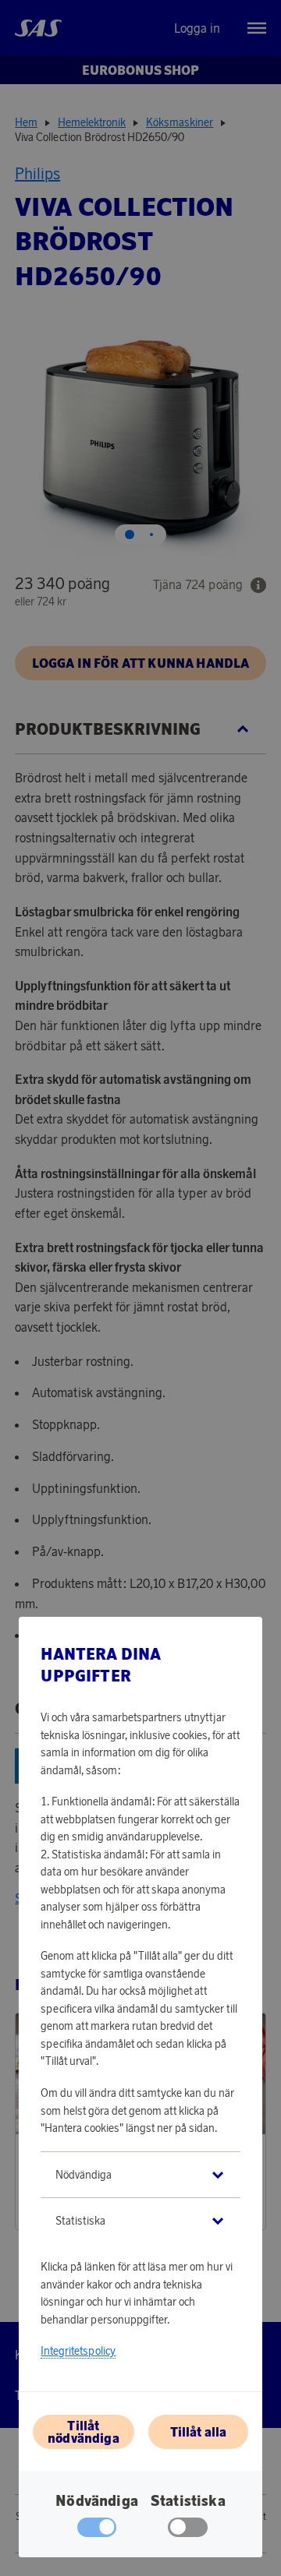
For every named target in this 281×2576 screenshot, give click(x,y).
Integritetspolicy (78, 2351)
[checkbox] (188, 2531)
